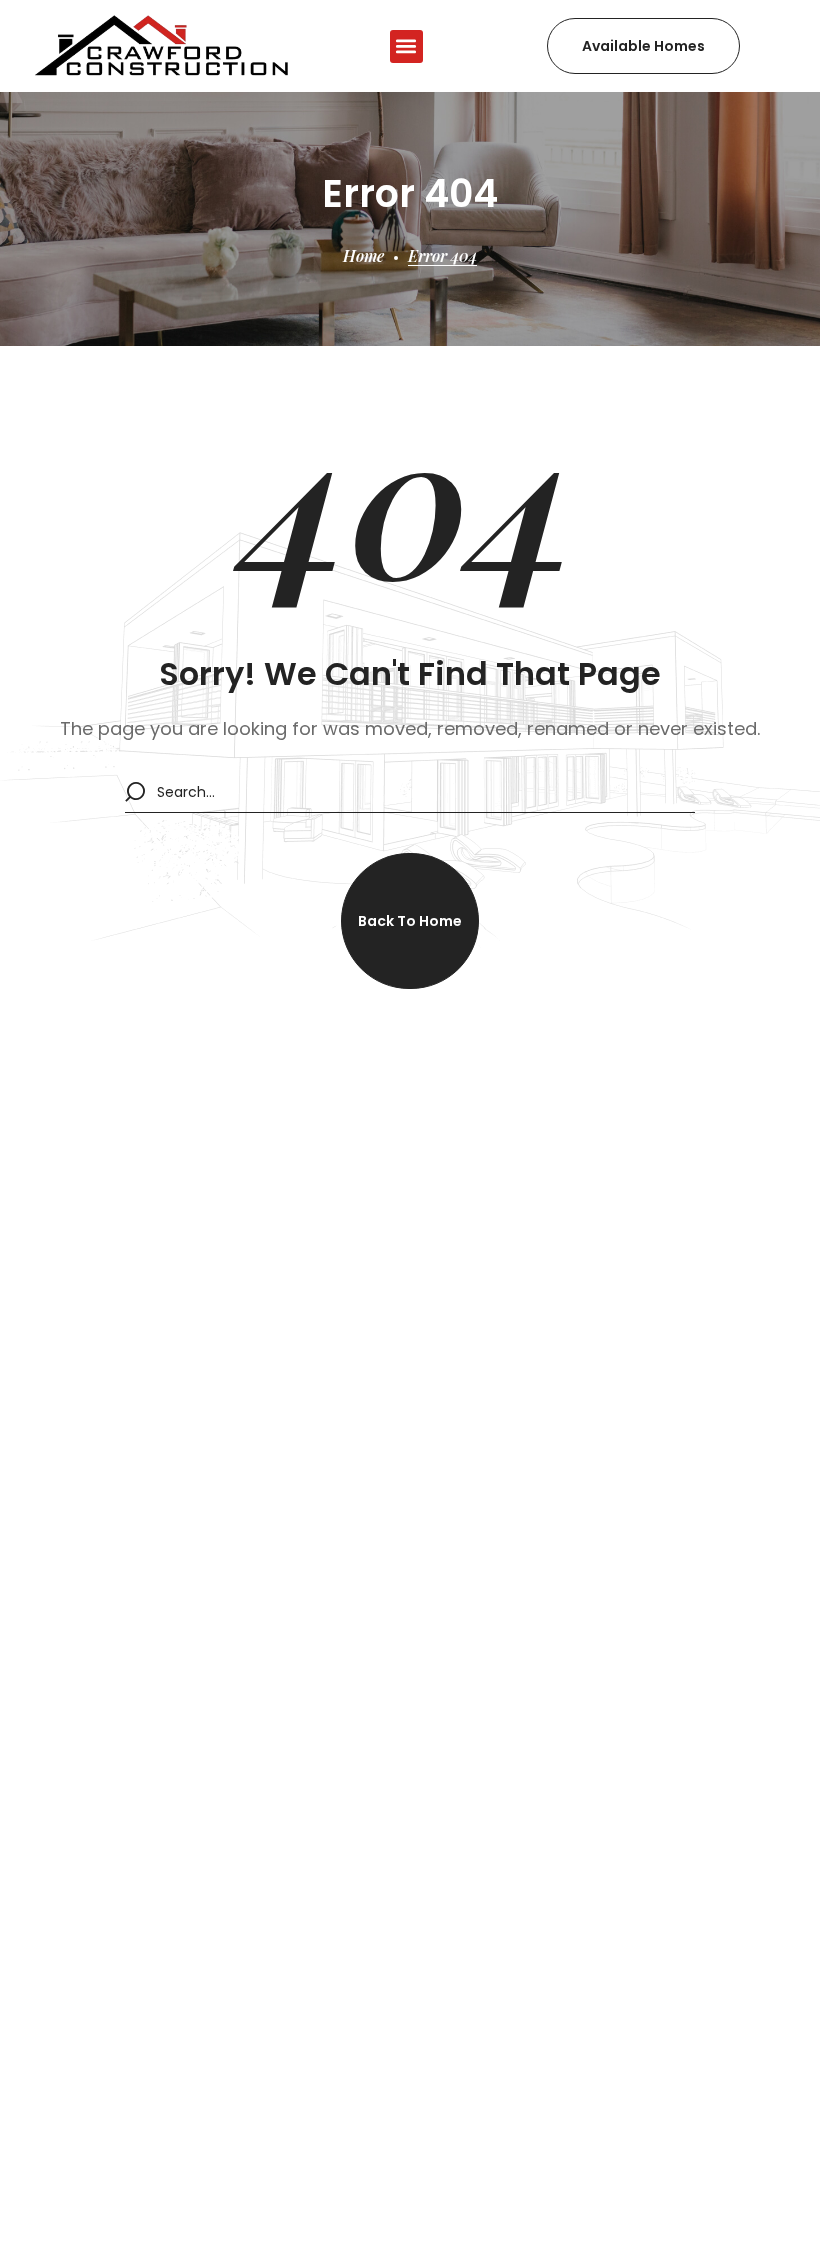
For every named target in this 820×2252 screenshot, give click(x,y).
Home (363, 255)
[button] (406, 46)
